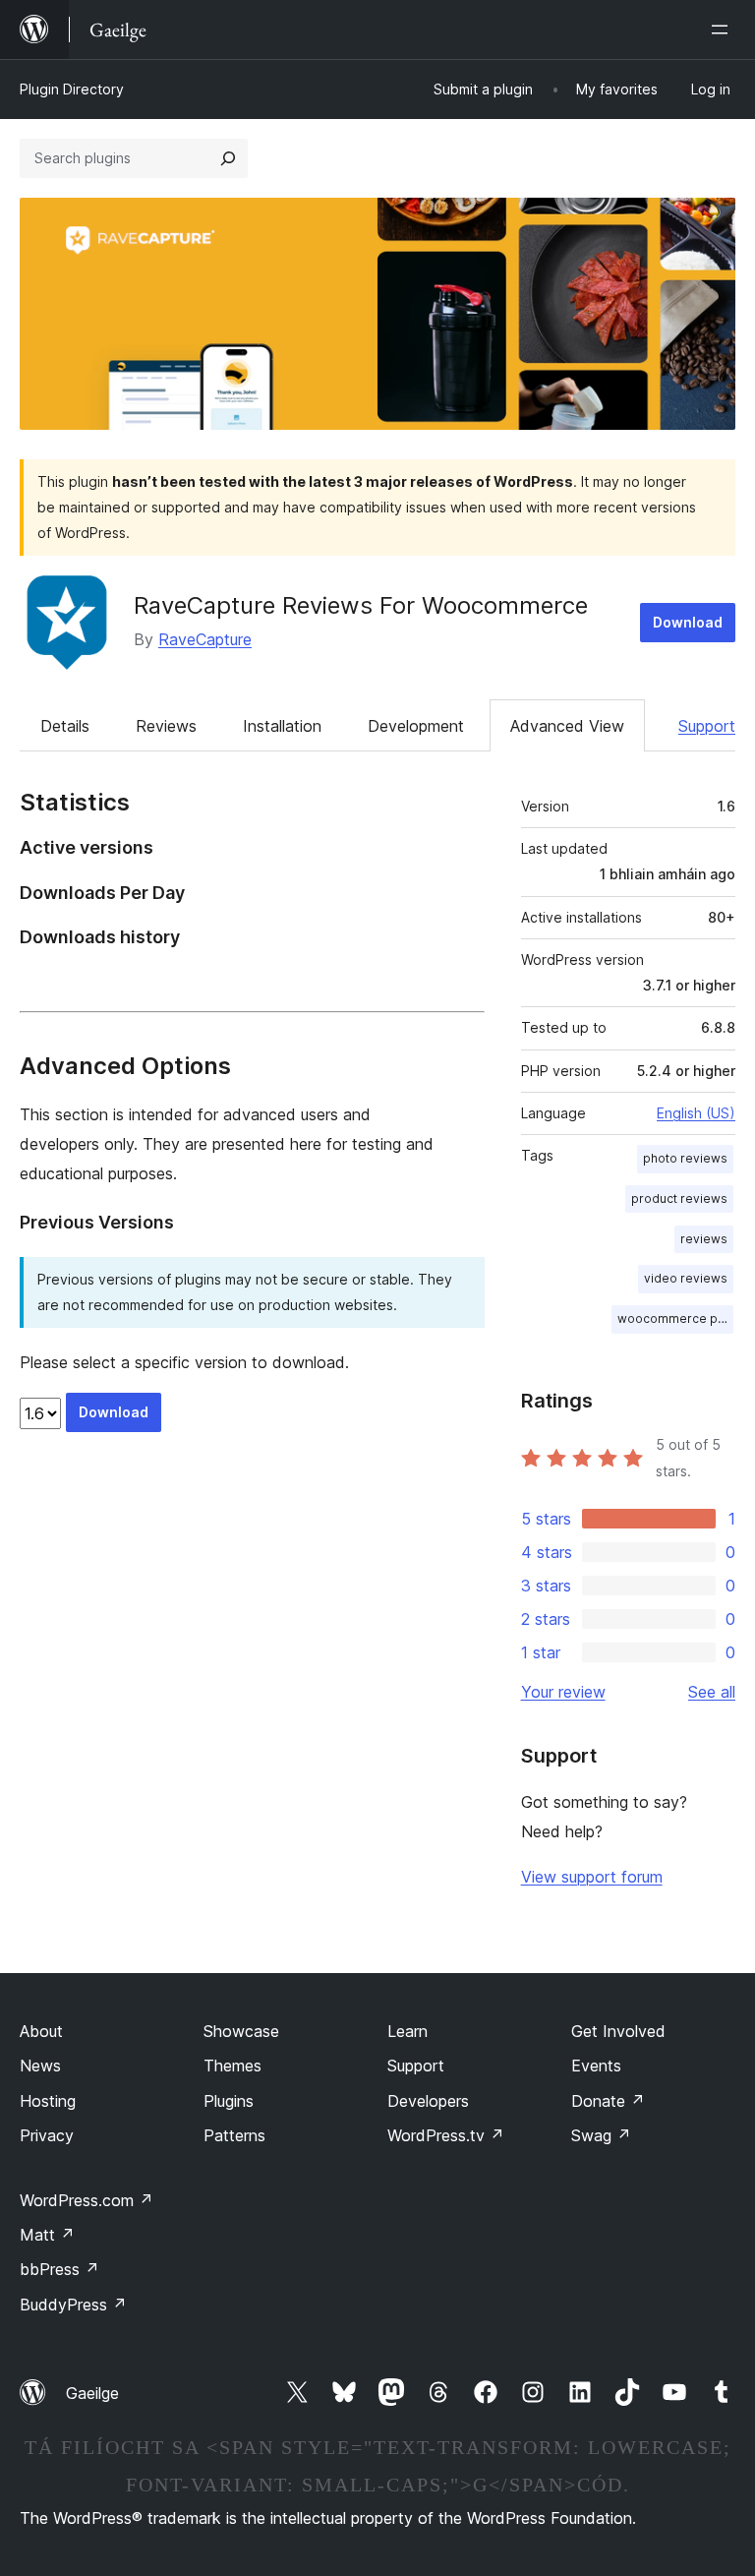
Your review (563, 1692)
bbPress (59, 2269)
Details (65, 726)
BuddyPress (73, 2305)
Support (707, 726)
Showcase (241, 2031)
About (41, 2031)
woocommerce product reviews (675, 1318)
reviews (704, 1239)
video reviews (686, 1278)
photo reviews (685, 1158)
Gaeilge (92, 2393)
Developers (428, 2101)
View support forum (592, 1877)
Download (688, 622)
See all (712, 1692)
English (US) (696, 1113)
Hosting (48, 2101)
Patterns (234, 2135)
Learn (407, 2031)
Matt (47, 2235)
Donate (608, 2101)
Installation (282, 726)
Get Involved (618, 2031)
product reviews (679, 1198)
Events (596, 2066)
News (40, 2066)
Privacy (47, 2135)
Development (416, 726)
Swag (601, 2135)
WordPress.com (87, 2200)
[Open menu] (724, 30)
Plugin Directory (72, 89)
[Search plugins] (228, 158)
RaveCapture (205, 639)
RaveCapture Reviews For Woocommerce (361, 605)
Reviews (166, 726)
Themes (232, 2066)
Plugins (229, 2101)
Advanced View (567, 726)
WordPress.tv (446, 2135)
